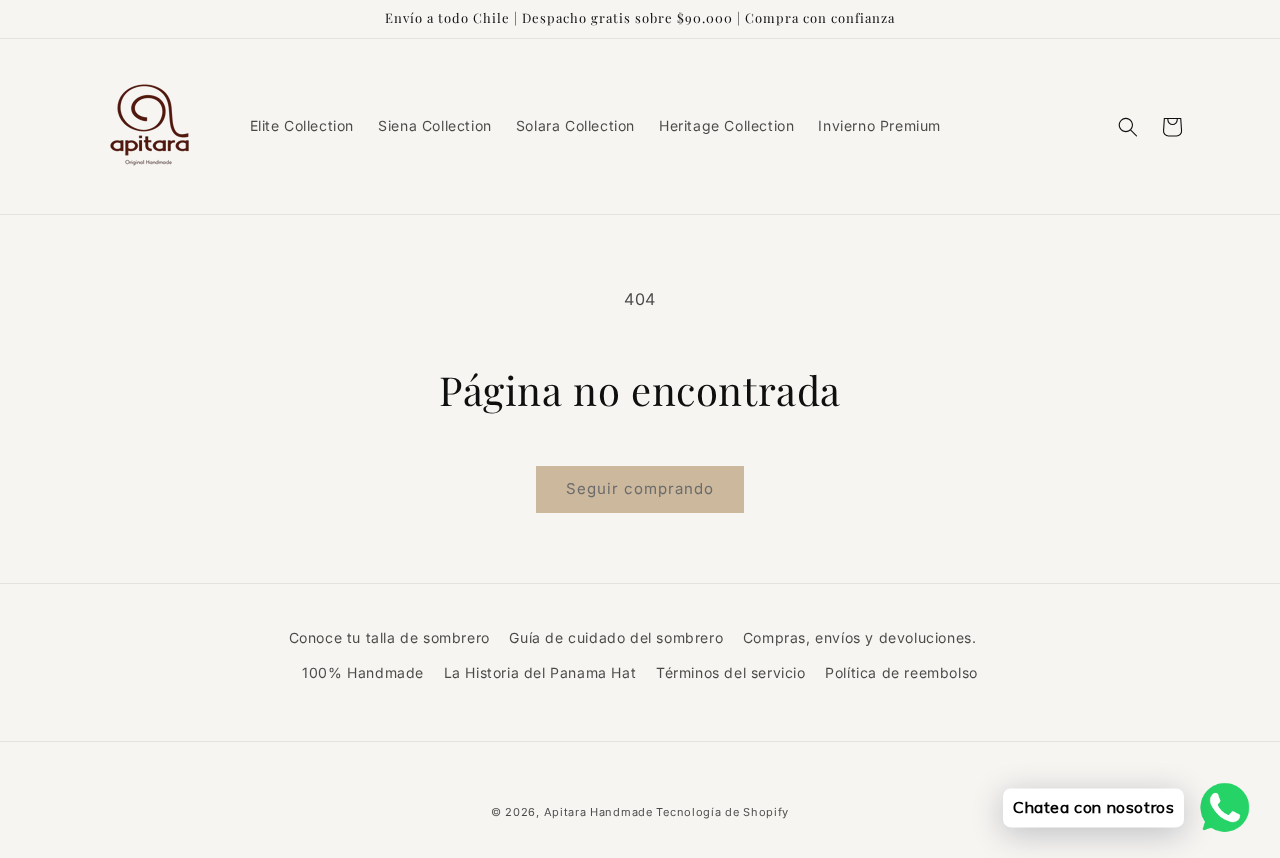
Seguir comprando (640, 488)
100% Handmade (363, 672)
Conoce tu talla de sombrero (389, 637)
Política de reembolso (901, 672)
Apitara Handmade (598, 812)
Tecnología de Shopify (722, 812)
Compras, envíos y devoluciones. (860, 637)
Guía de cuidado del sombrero (616, 637)
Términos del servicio (731, 672)
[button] (1128, 127)
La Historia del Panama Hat (540, 672)
